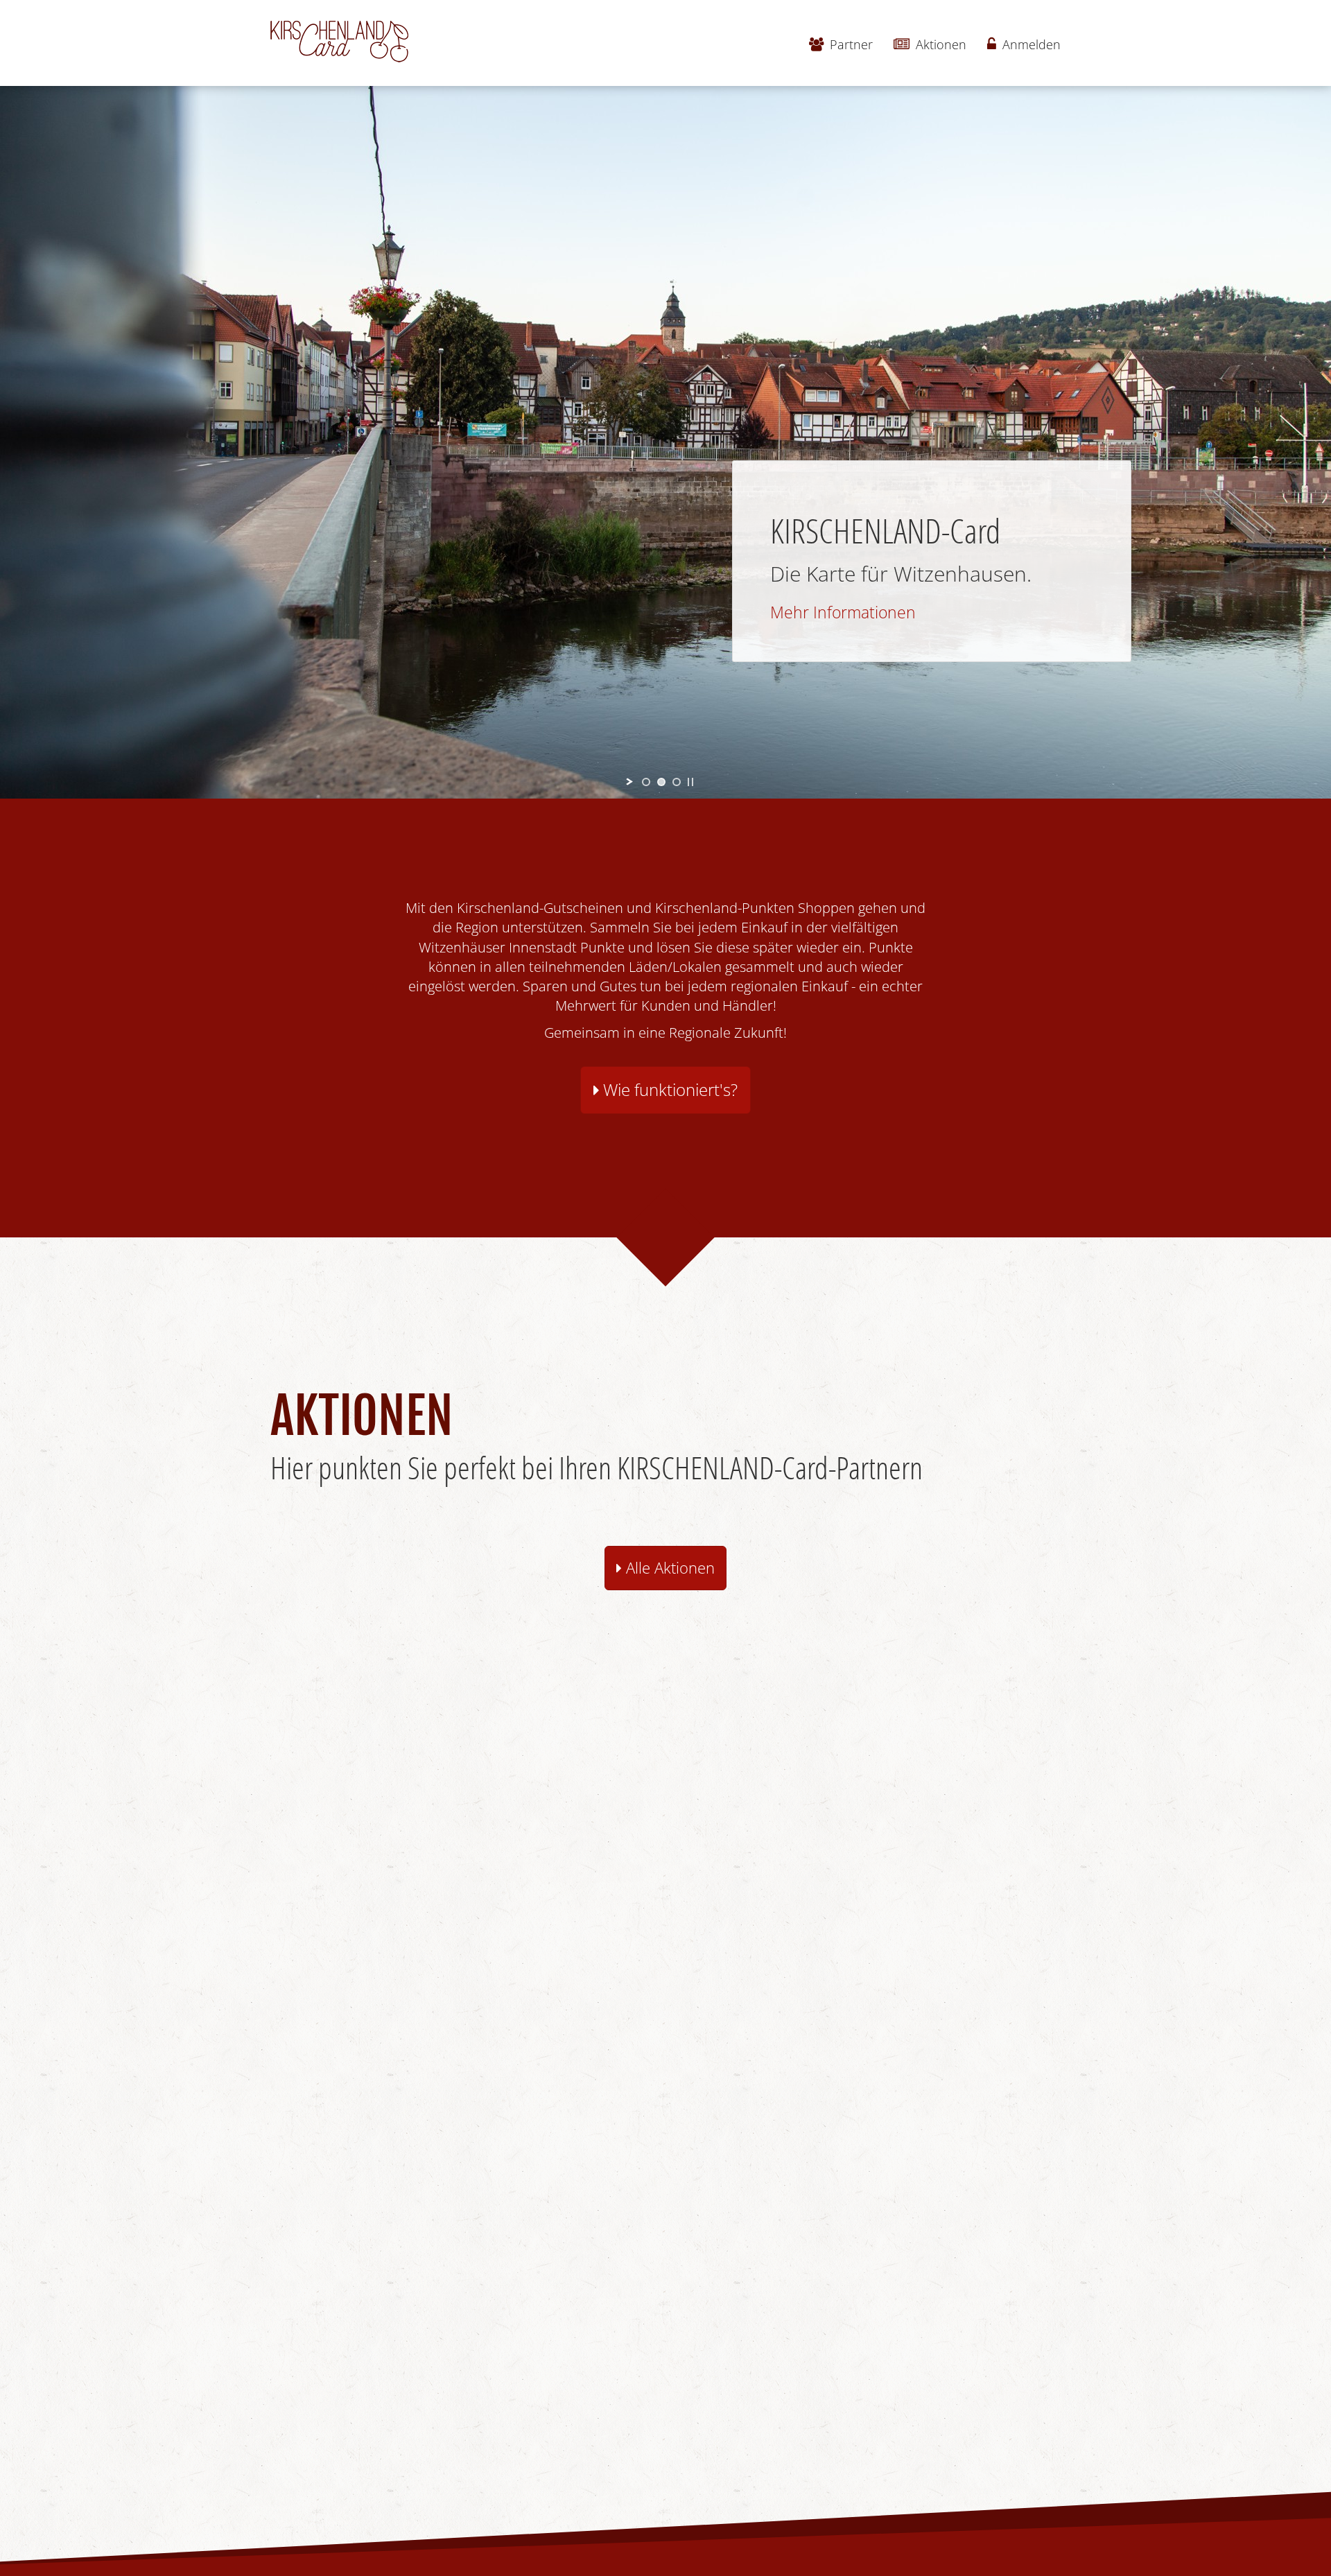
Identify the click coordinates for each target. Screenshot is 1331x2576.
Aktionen (939, 44)
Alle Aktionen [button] (668, 1568)
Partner (850, 44)
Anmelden (1030, 44)
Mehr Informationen (843, 612)
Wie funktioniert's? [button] (668, 1090)
